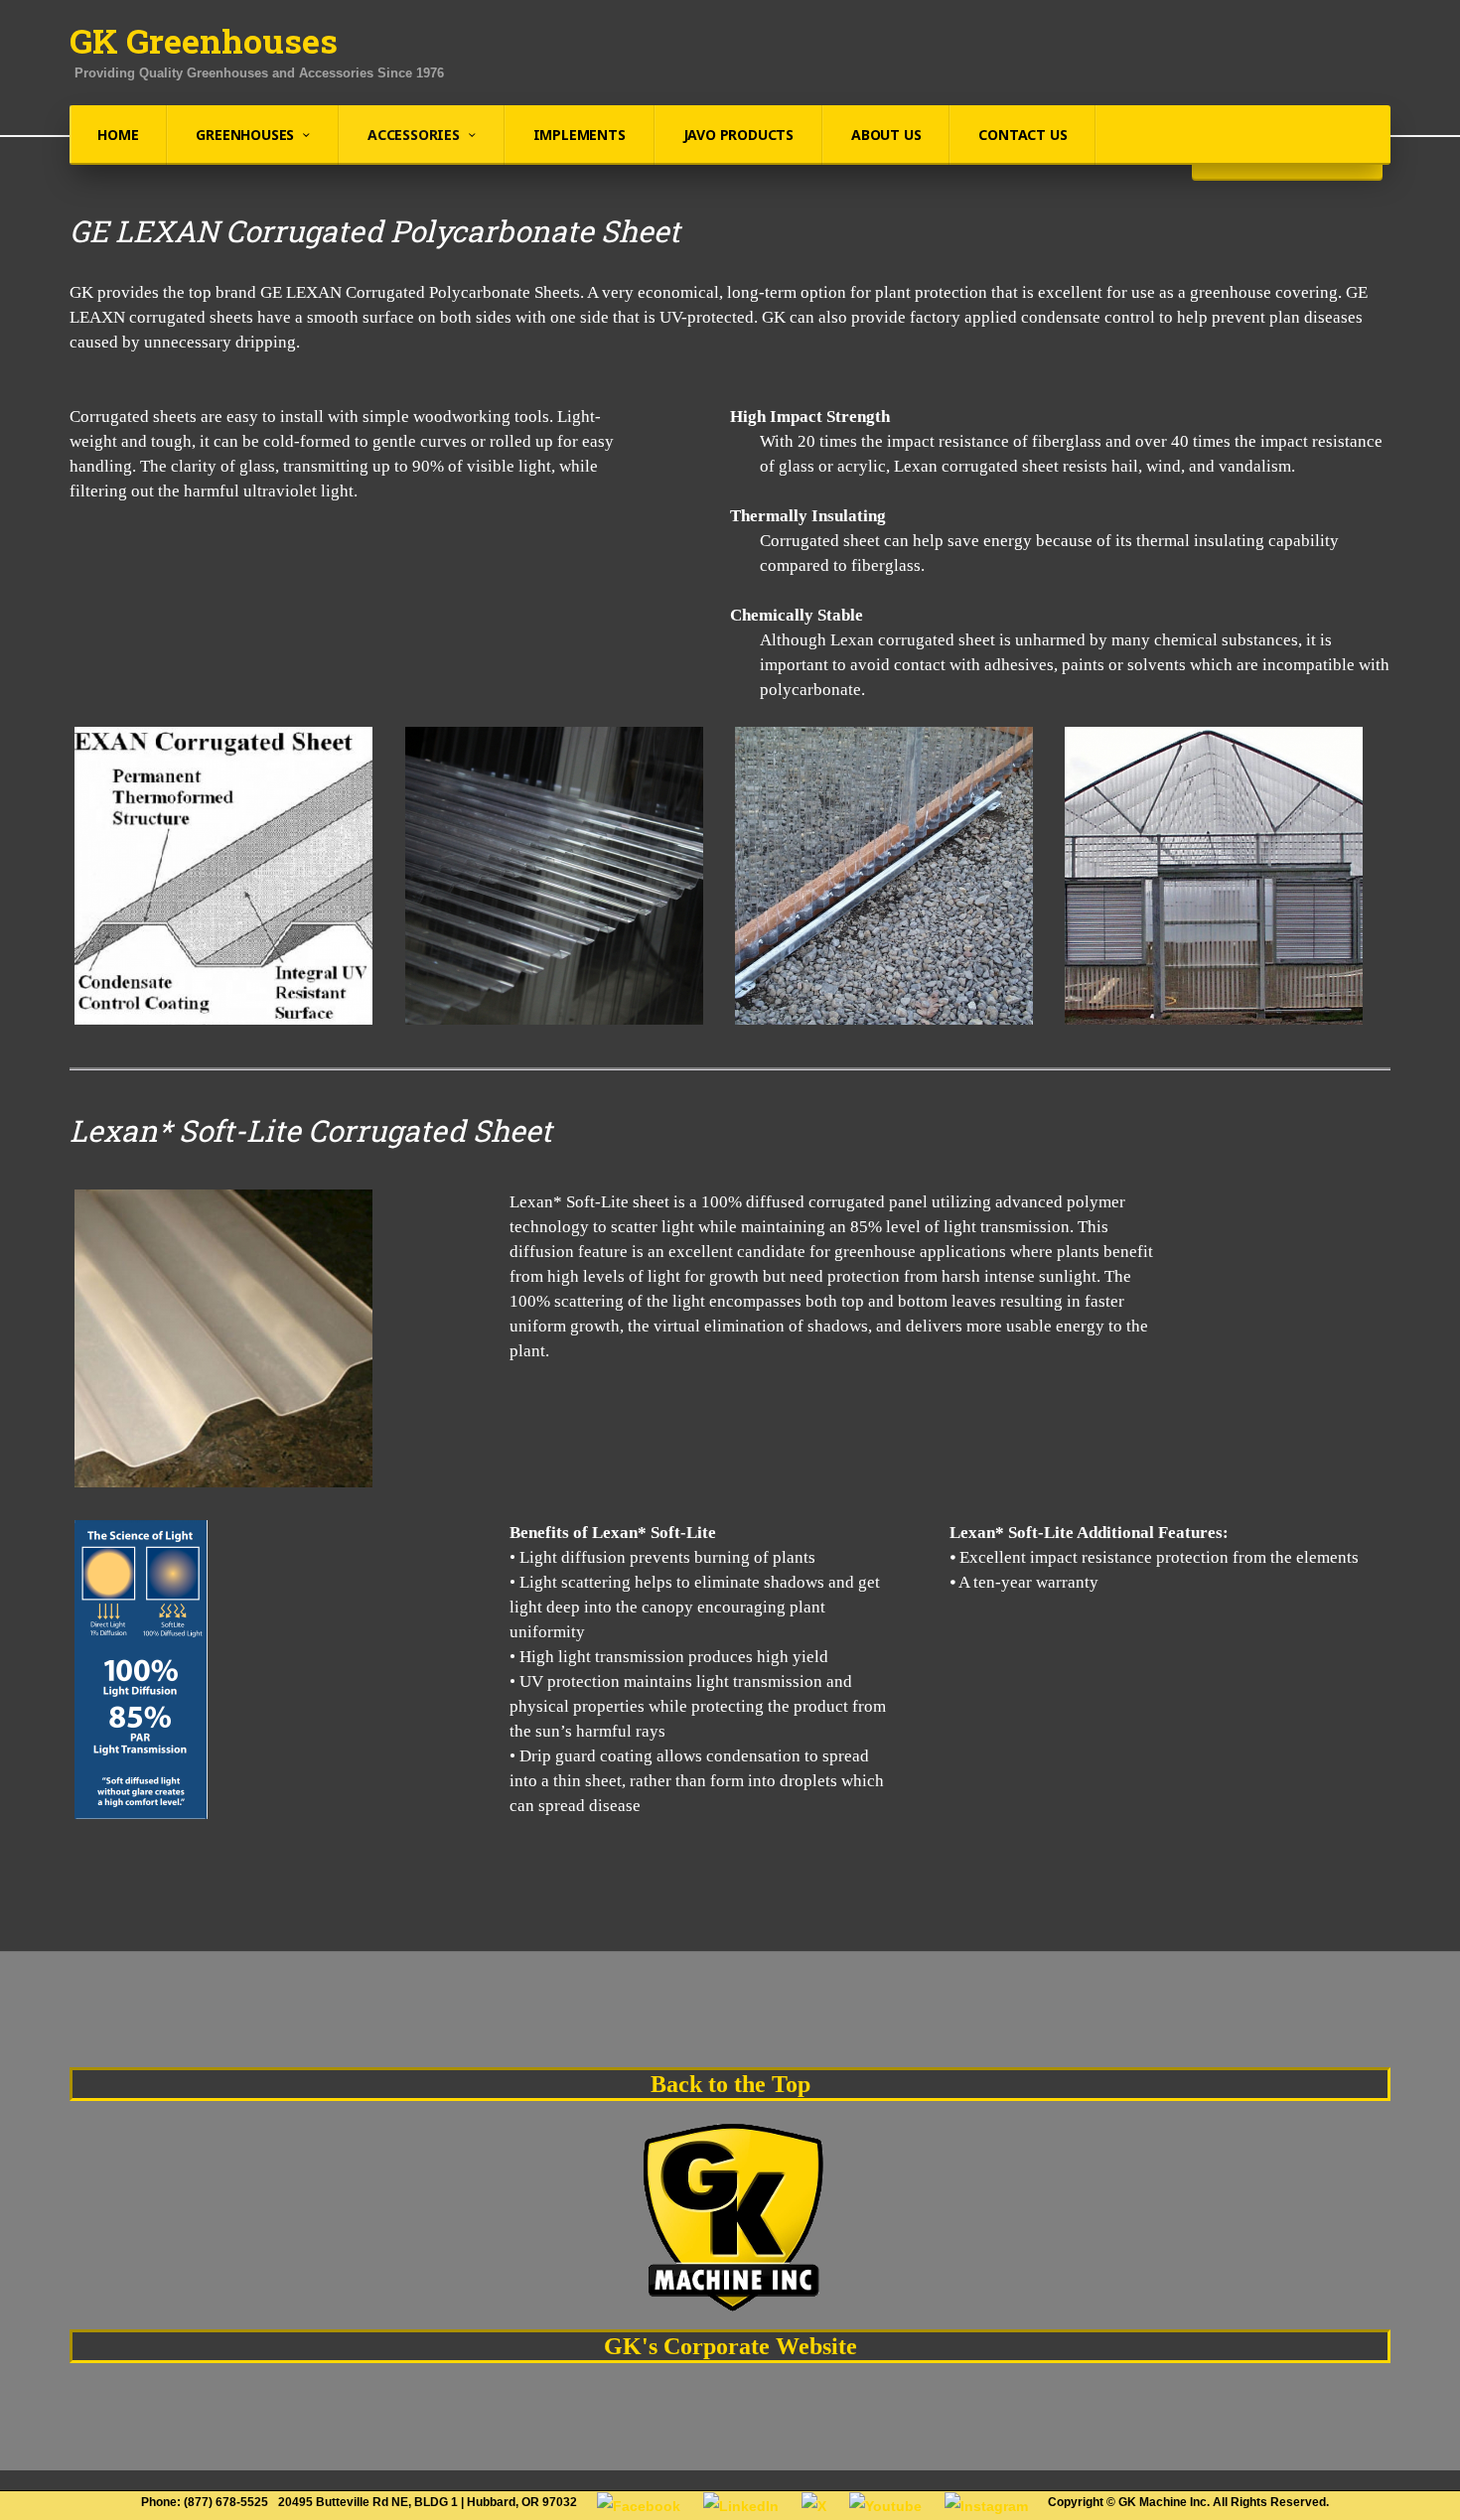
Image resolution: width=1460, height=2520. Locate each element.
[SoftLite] (141, 1670)
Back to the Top (730, 2084)
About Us (886, 135)
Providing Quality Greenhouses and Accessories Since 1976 (259, 73)
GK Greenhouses (204, 41)
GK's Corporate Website (730, 2346)
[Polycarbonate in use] (884, 876)
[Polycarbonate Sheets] (554, 876)
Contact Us (1022, 135)
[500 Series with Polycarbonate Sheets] (1214, 876)
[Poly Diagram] (223, 876)
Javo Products (738, 135)
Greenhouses (245, 135)
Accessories (414, 135)
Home (118, 135)
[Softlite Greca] (223, 1338)
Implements (580, 135)
